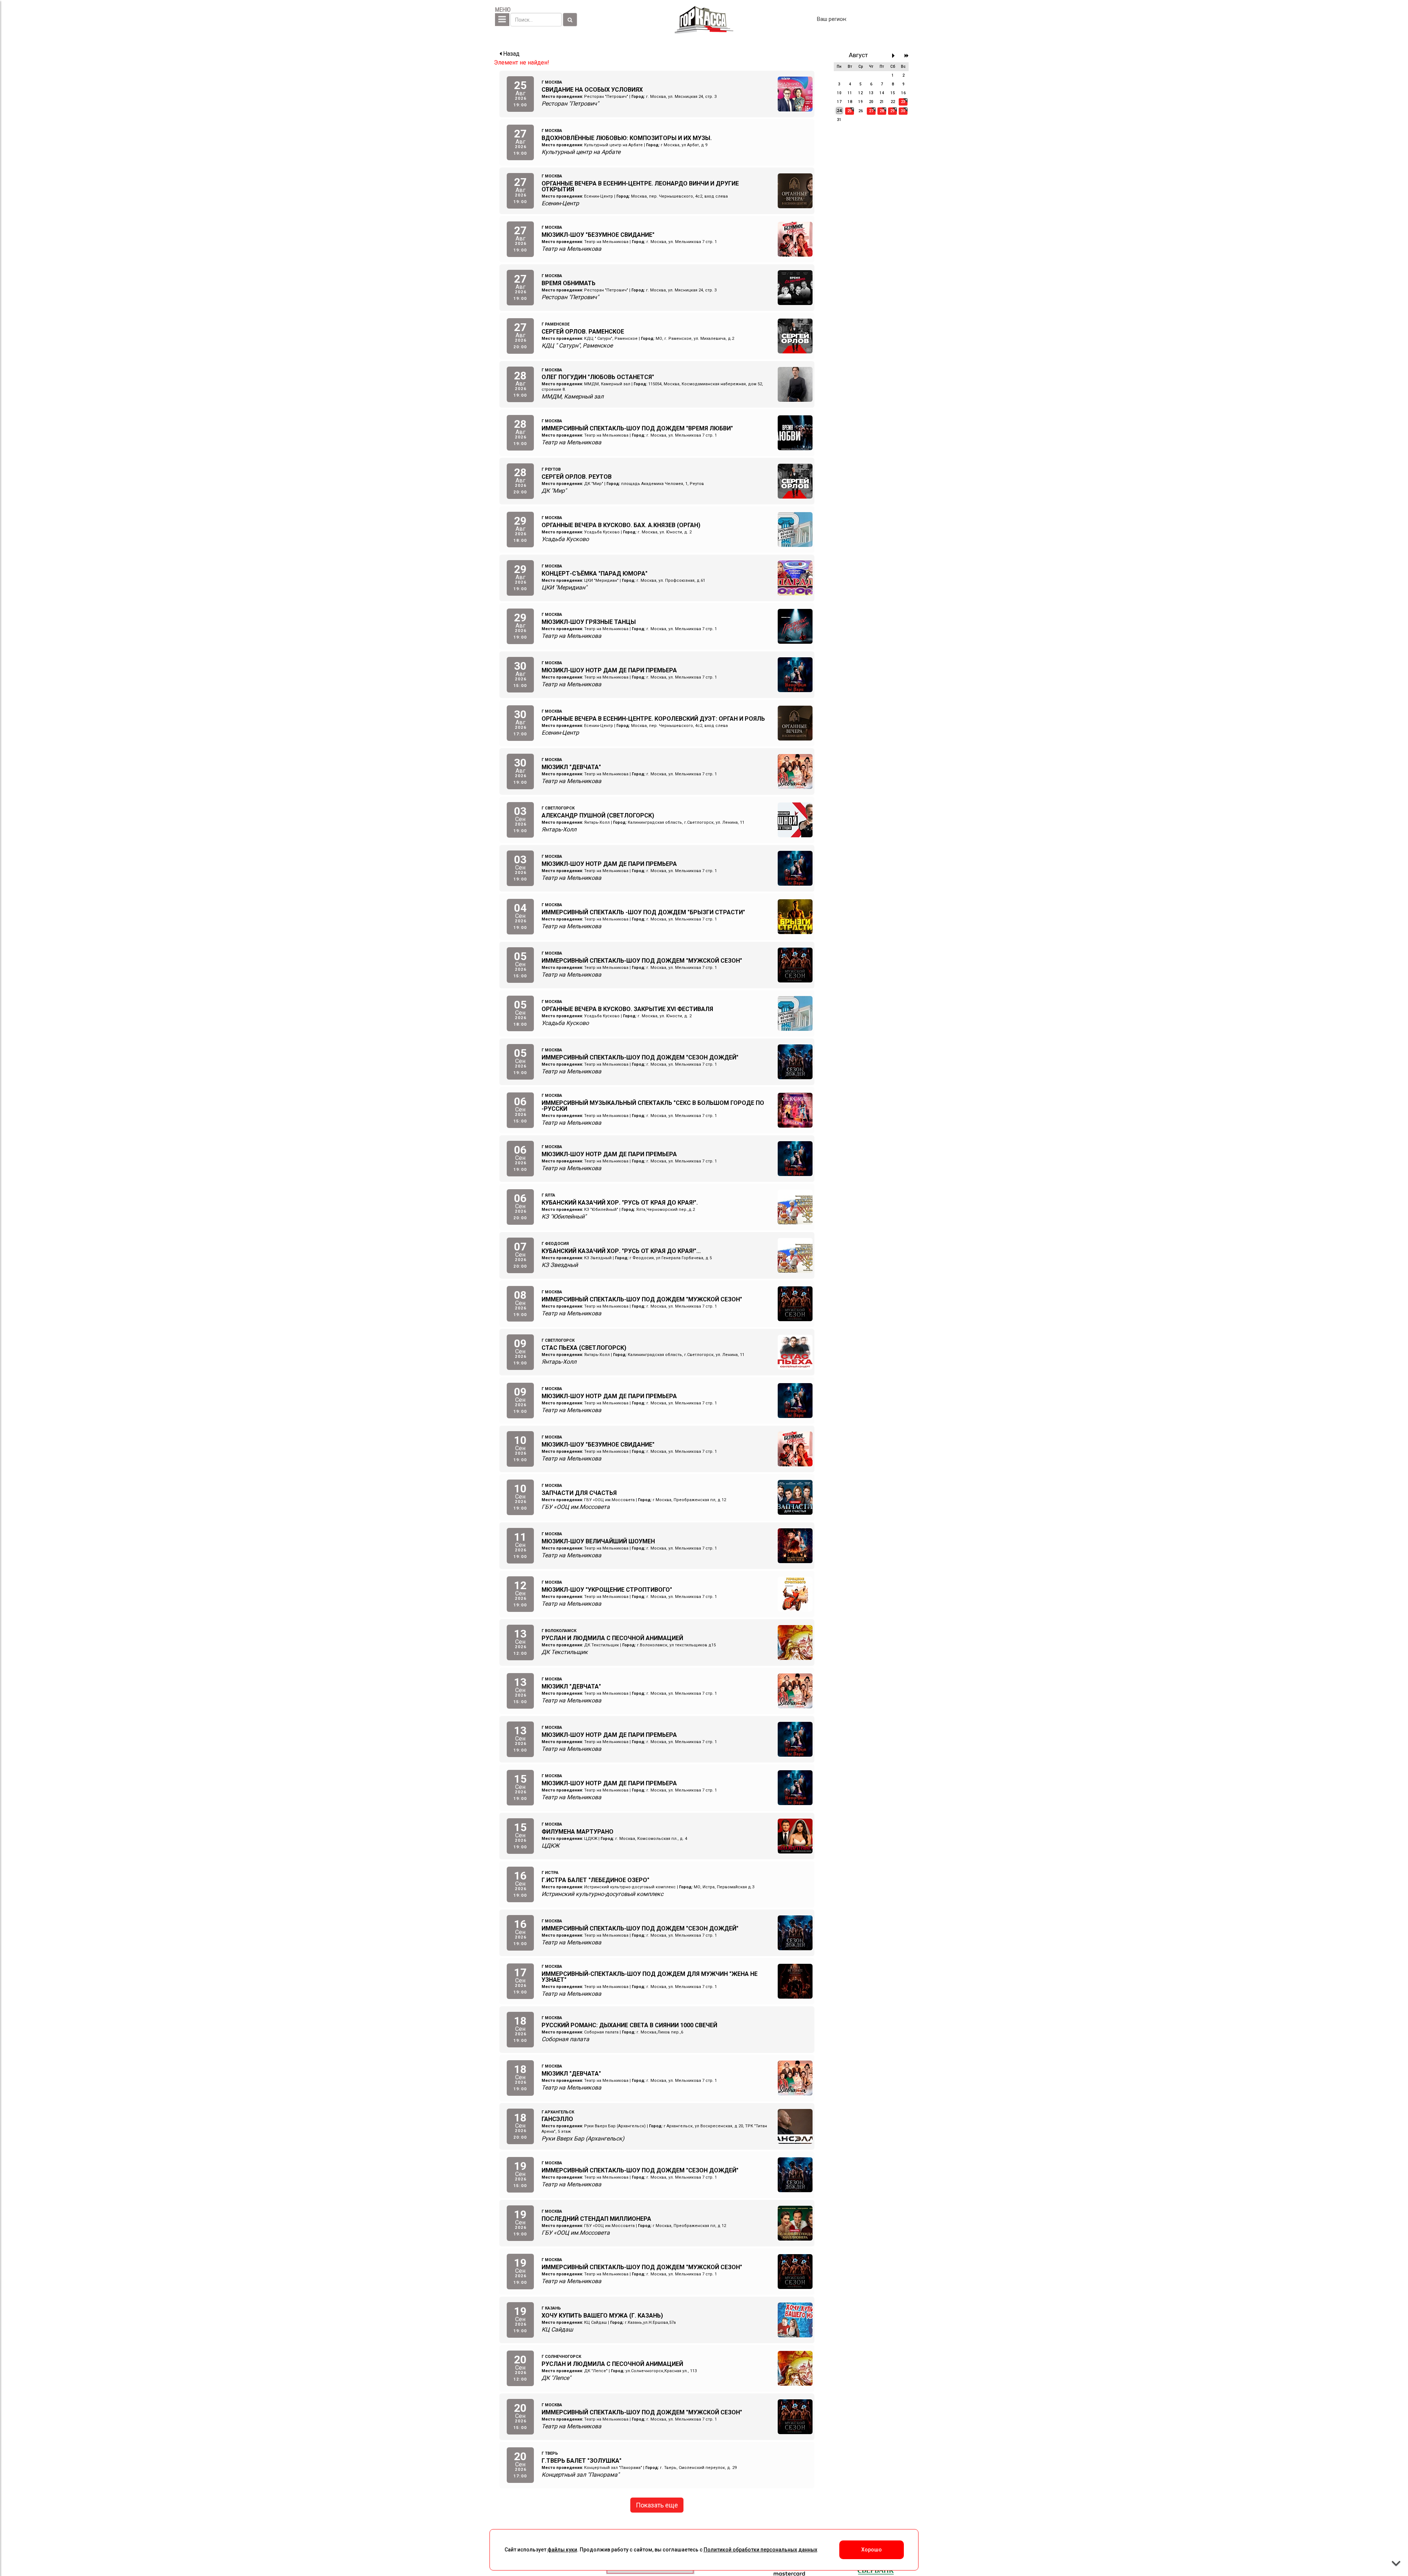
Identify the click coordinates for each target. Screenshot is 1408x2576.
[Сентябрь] (895, 56)
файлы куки (562, 2550)
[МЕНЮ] (502, 20)
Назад (511, 54)
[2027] (907, 56)
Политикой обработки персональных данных (760, 2550)
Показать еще (657, 2505)
